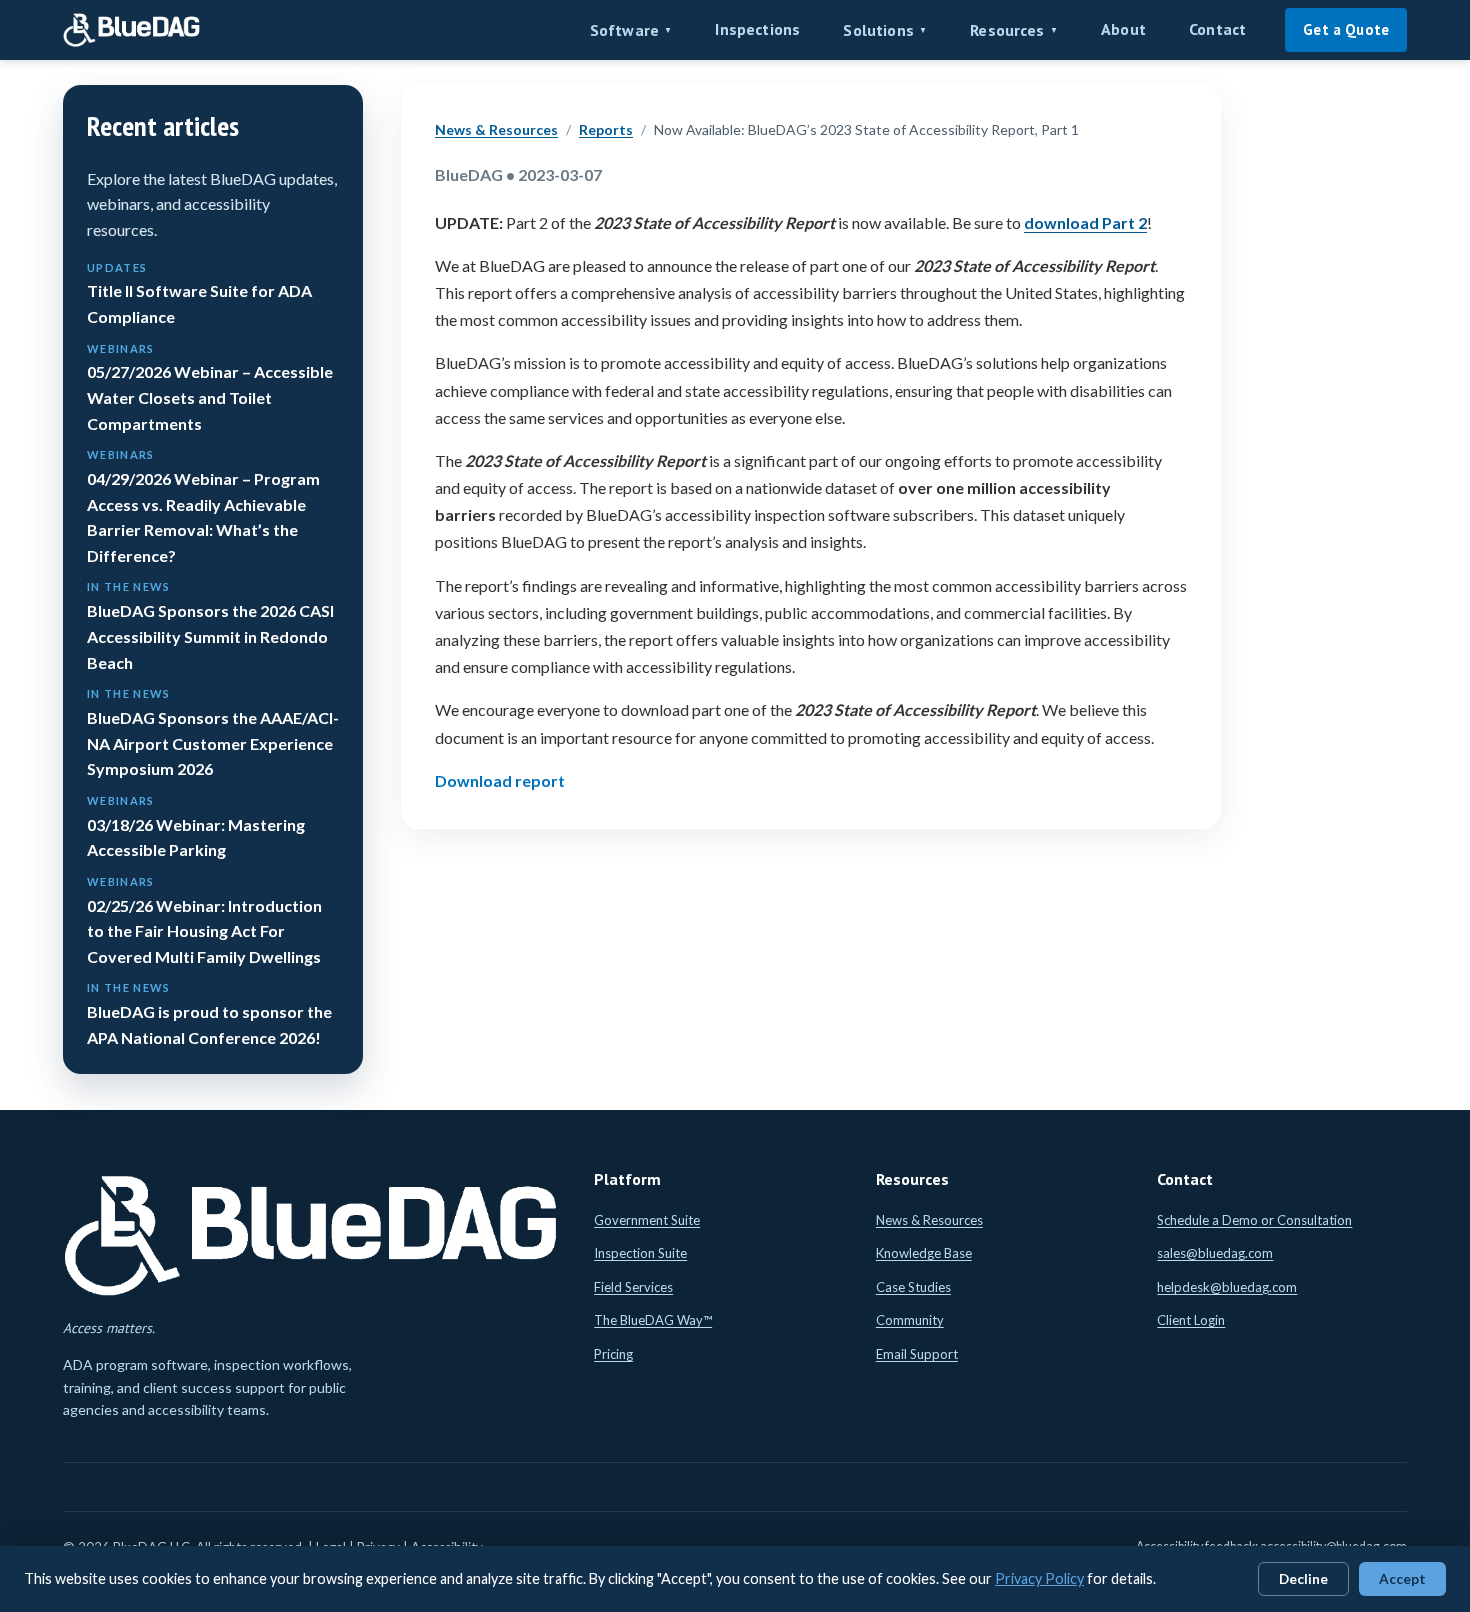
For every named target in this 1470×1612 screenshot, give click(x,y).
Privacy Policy (1039, 1578)
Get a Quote (1346, 29)
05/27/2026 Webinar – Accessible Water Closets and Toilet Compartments (210, 387)
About (1123, 29)
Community (910, 1320)
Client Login (1191, 1320)
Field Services (633, 1287)
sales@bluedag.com (1215, 1253)
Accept (1402, 1579)
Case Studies (913, 1287)
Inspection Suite (640, 1253)
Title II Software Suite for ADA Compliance (199, 293)
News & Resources (496, 129)
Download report (500, 780)
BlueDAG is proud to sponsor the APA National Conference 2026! (209, 1013)
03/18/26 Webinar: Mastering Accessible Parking (196, 826)
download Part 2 (1085, 222)
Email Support (917, 1354)
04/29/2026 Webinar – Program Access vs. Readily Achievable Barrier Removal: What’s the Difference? (203, 506)
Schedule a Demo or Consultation (1254, 1220)
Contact (1217, 29)
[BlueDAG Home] (132, 30)
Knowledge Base (924, 1253)
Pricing (613, 1354)
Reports (606, 129)
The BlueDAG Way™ (653, 1320)
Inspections (757, 29)
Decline (1303, 1579)
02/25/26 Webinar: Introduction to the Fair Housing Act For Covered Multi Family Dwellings (204, 920)
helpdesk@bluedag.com (1227, 1287)
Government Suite (647, 1220)
